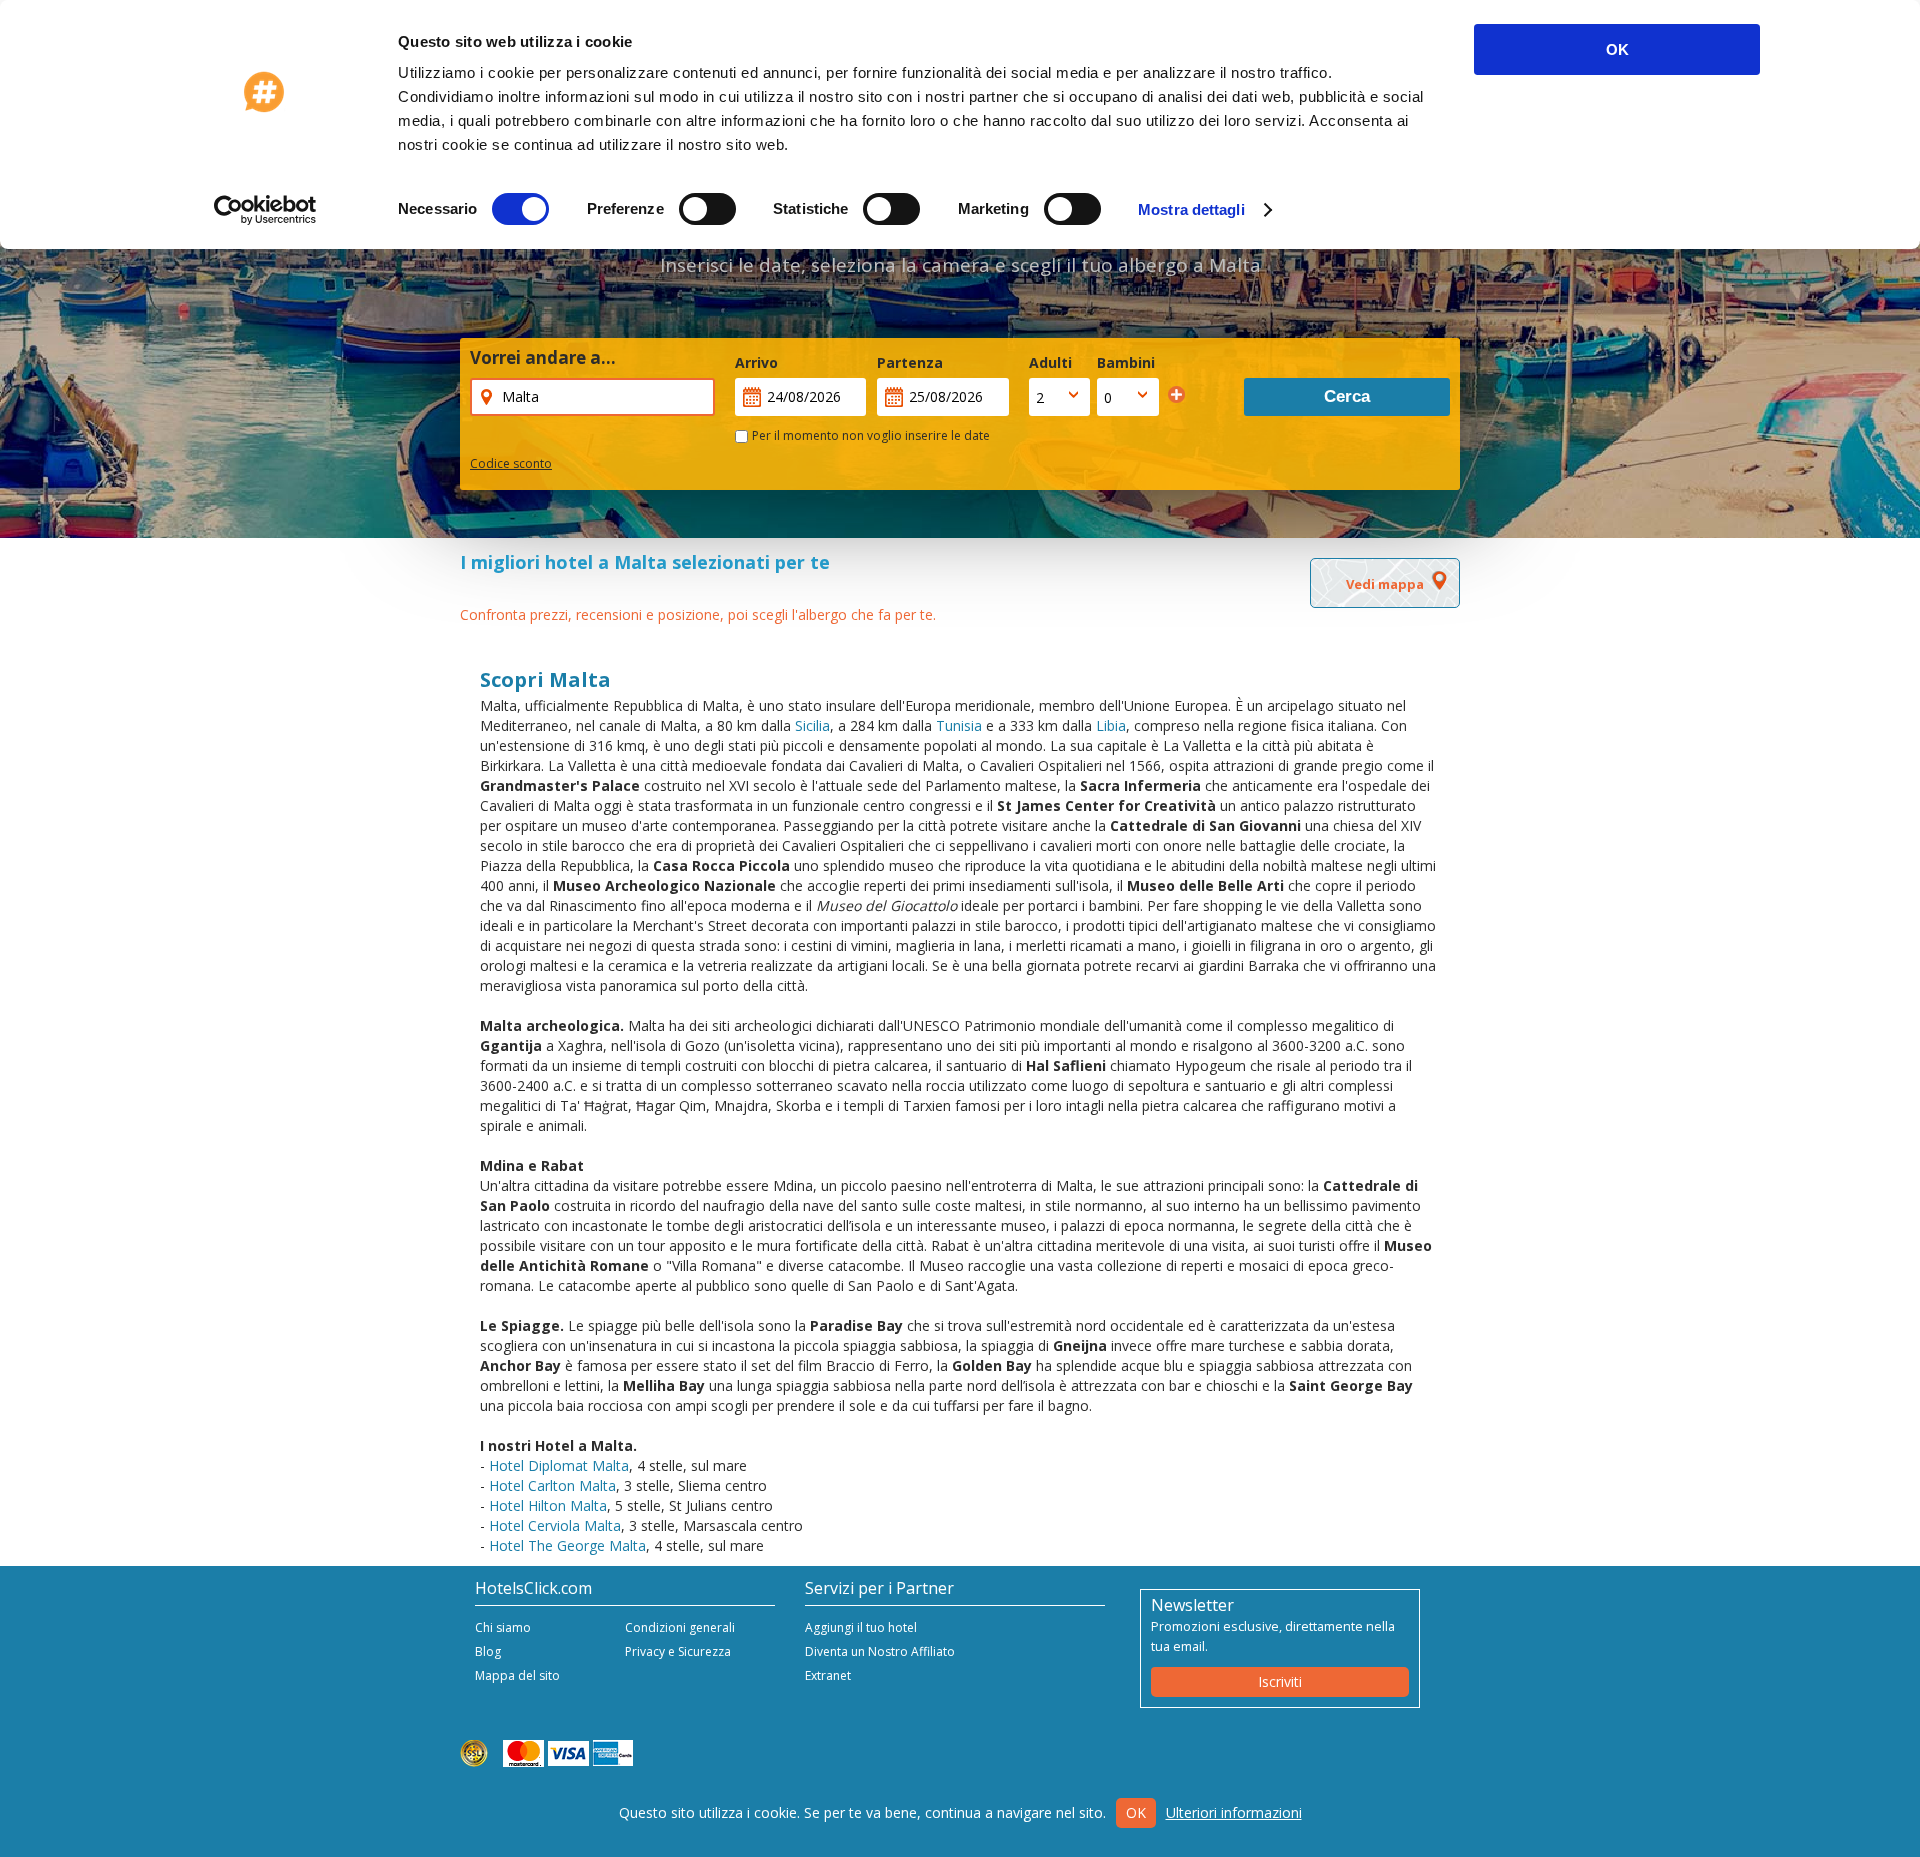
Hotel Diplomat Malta (559, 1465)
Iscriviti (1280, 1681)
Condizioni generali (680, 1627)
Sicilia (812, 725)
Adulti (1050, 362)
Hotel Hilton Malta (548, 1505)
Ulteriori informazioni (1234, 1812)
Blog (488, 1651)
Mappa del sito (517, 1675)
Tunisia (959, 725)
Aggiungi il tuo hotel (861, 1627)
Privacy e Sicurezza (678, 1651)
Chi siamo (503, 1627)
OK (1617, 49)
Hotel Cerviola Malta (555, 1525)
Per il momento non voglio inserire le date (871, 435)
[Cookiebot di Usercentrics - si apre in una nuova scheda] (265, 210)
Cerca (1347, 396)
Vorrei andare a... (543, 358)
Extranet (828, 1675)
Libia (1111, 725)
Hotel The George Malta (567, 1545)
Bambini (1126, 362)
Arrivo (756, 362)
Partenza (910, 362)
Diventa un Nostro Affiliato (880, 1651)
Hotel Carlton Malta (552, 1485)
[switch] (707, 209)
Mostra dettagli (1191, 209)
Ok (1136, 1812)
